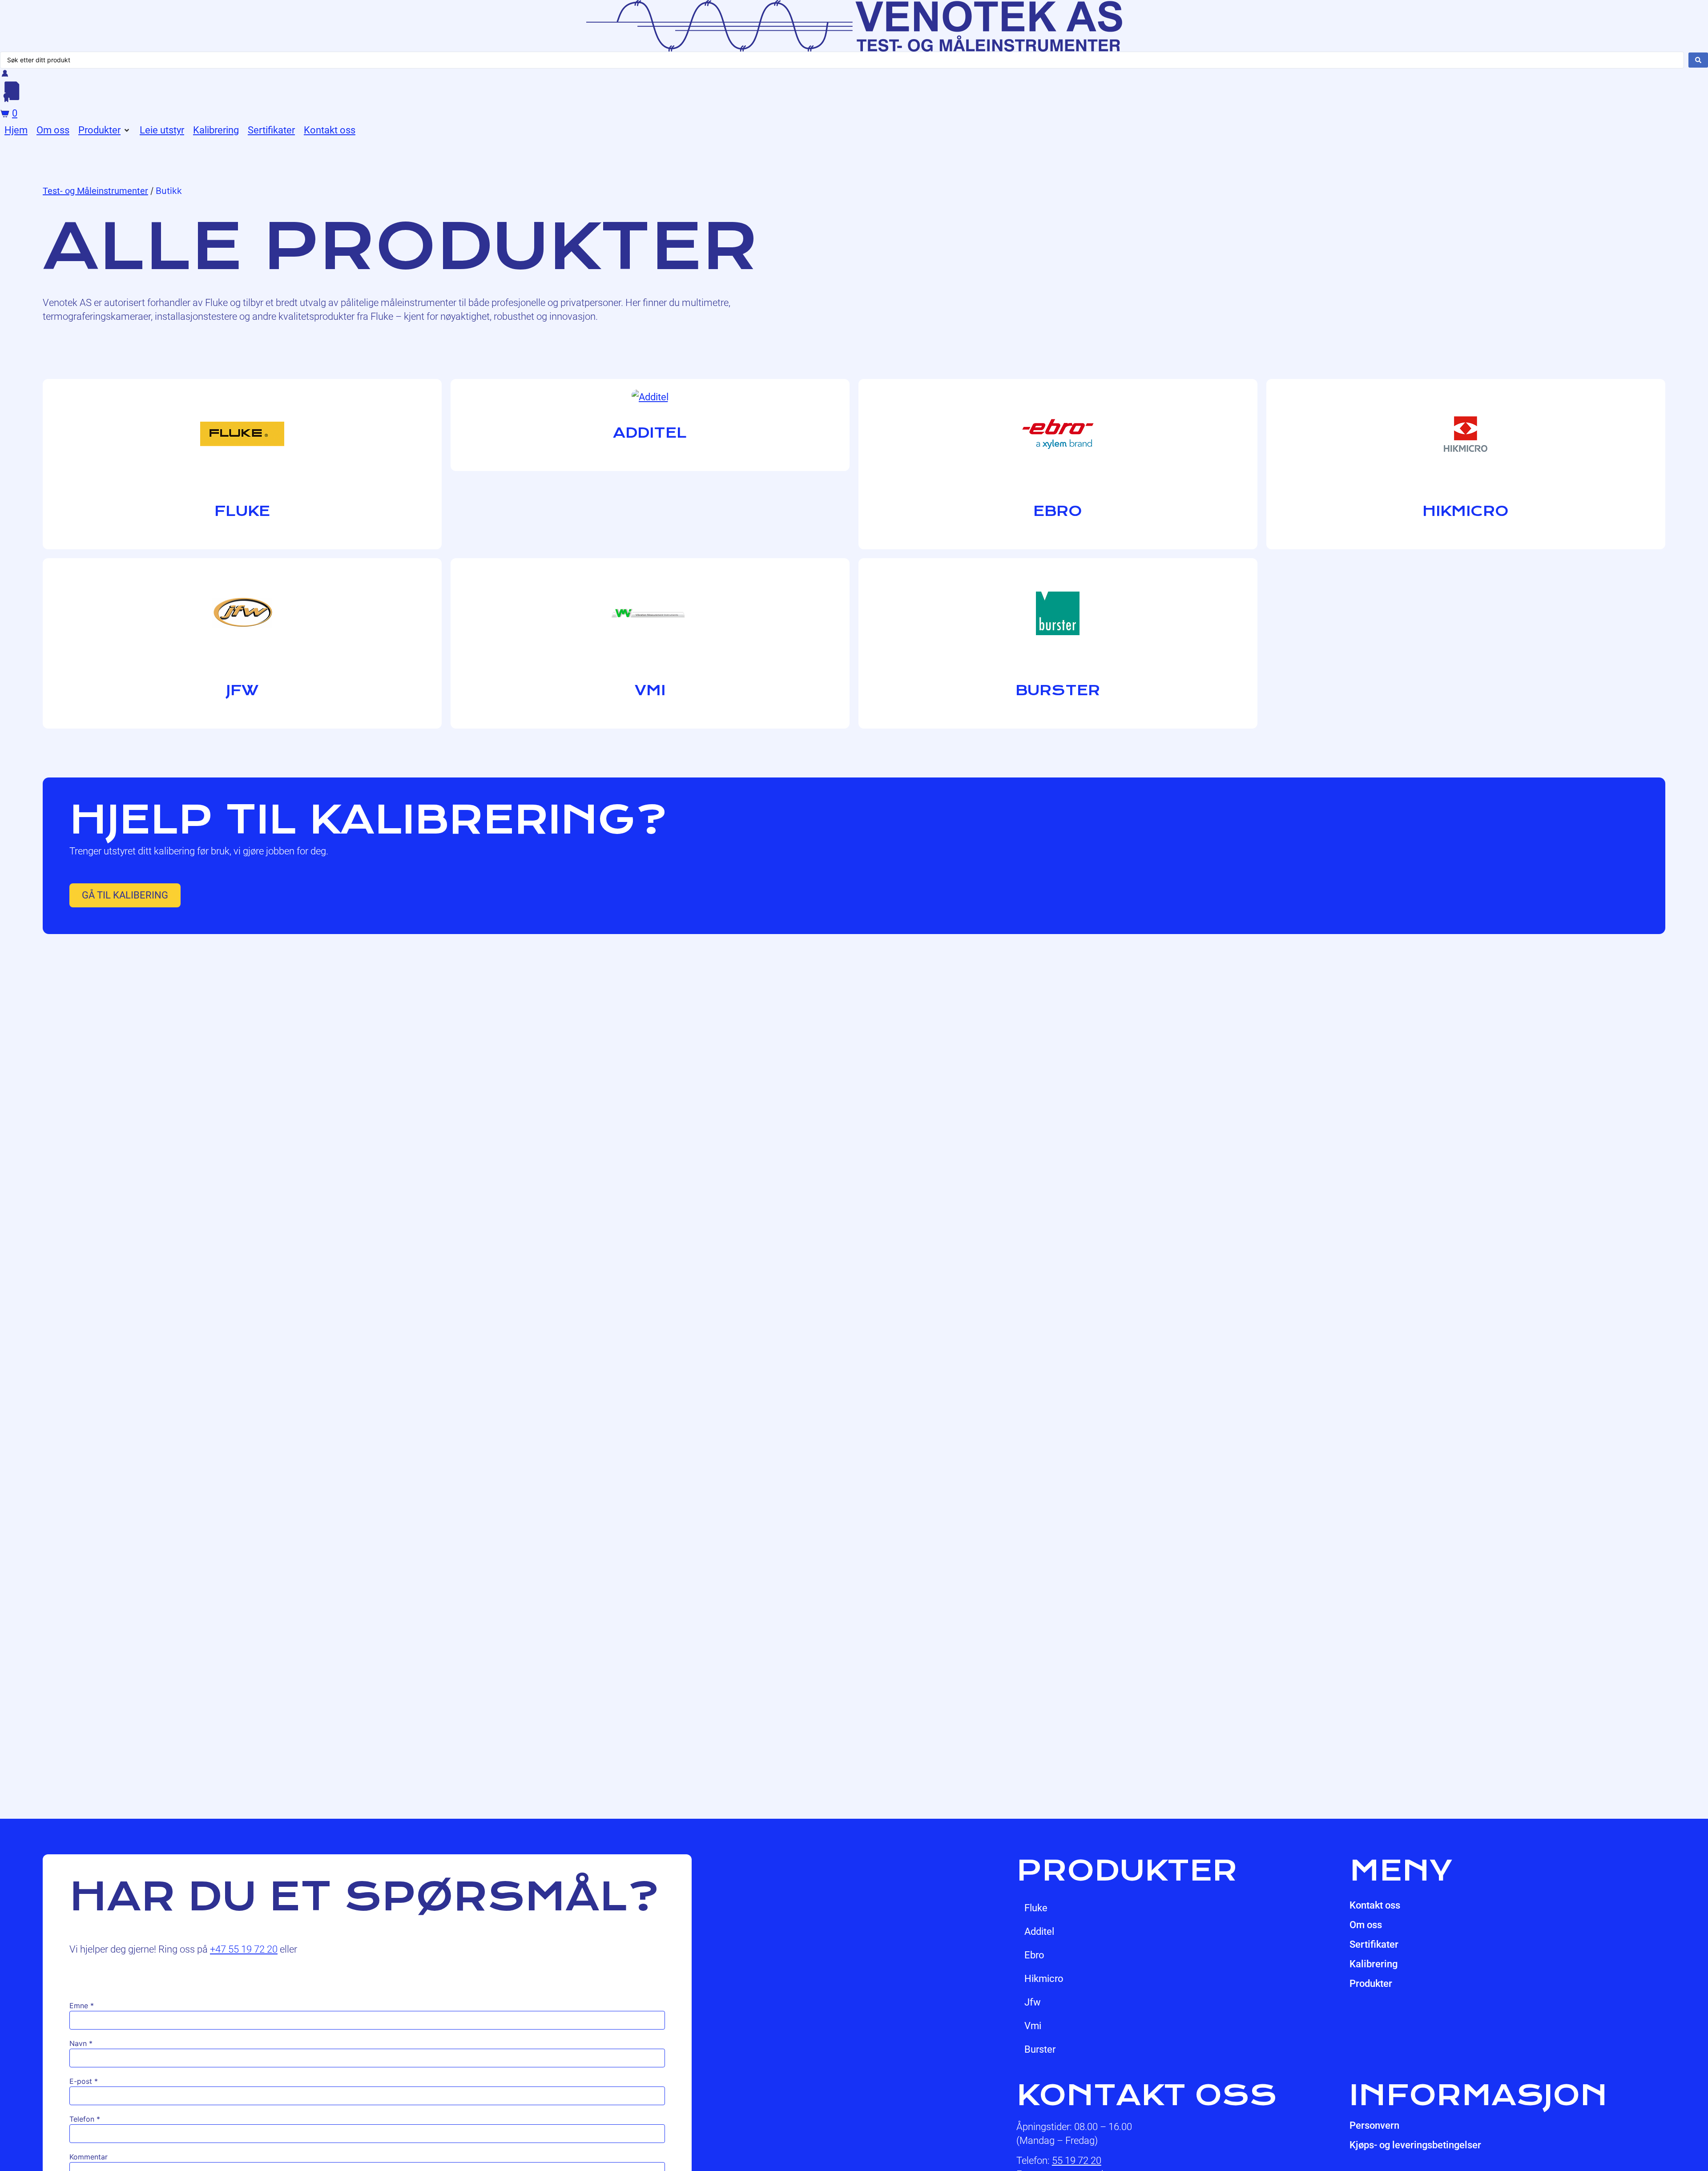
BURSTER (1040, 2049)
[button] (105, 130)
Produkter (1371, 1984)
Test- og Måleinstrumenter (95, 191)
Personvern (1374, 2125)
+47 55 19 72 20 (244, 1949)
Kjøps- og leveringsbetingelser (1415, 2145)
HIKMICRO (1044, 1979)
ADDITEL (1039, 1931)
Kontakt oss (1375, 1905)
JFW (1033, 2002)
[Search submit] (1698, 60)
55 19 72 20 (1077, 2161)
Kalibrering (1374, 1964)
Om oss (1366, 1925)
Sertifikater (1374, 1944)
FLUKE (1036, 1908)
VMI (1033, 2026)
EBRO (1034, 1955)
